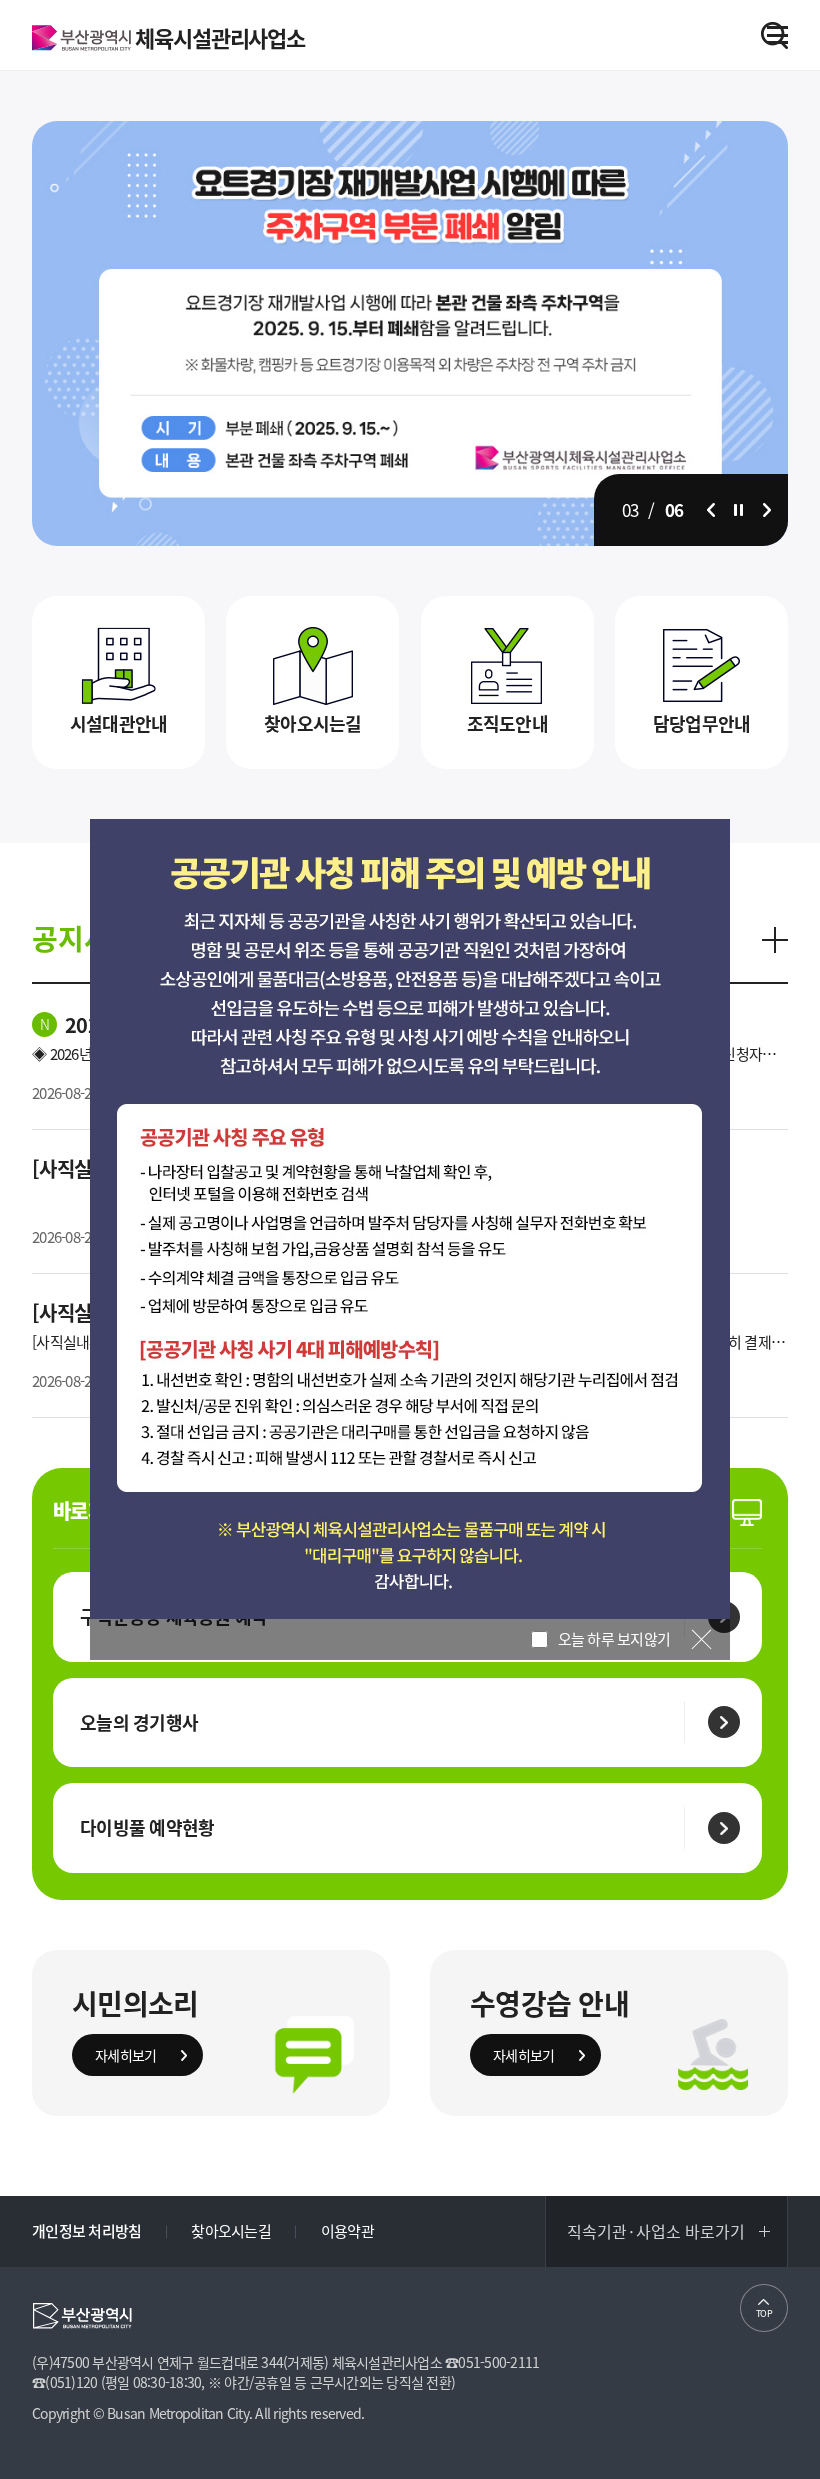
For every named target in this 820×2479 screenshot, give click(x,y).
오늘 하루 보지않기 (612, 1639)
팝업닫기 (701, 1639)
